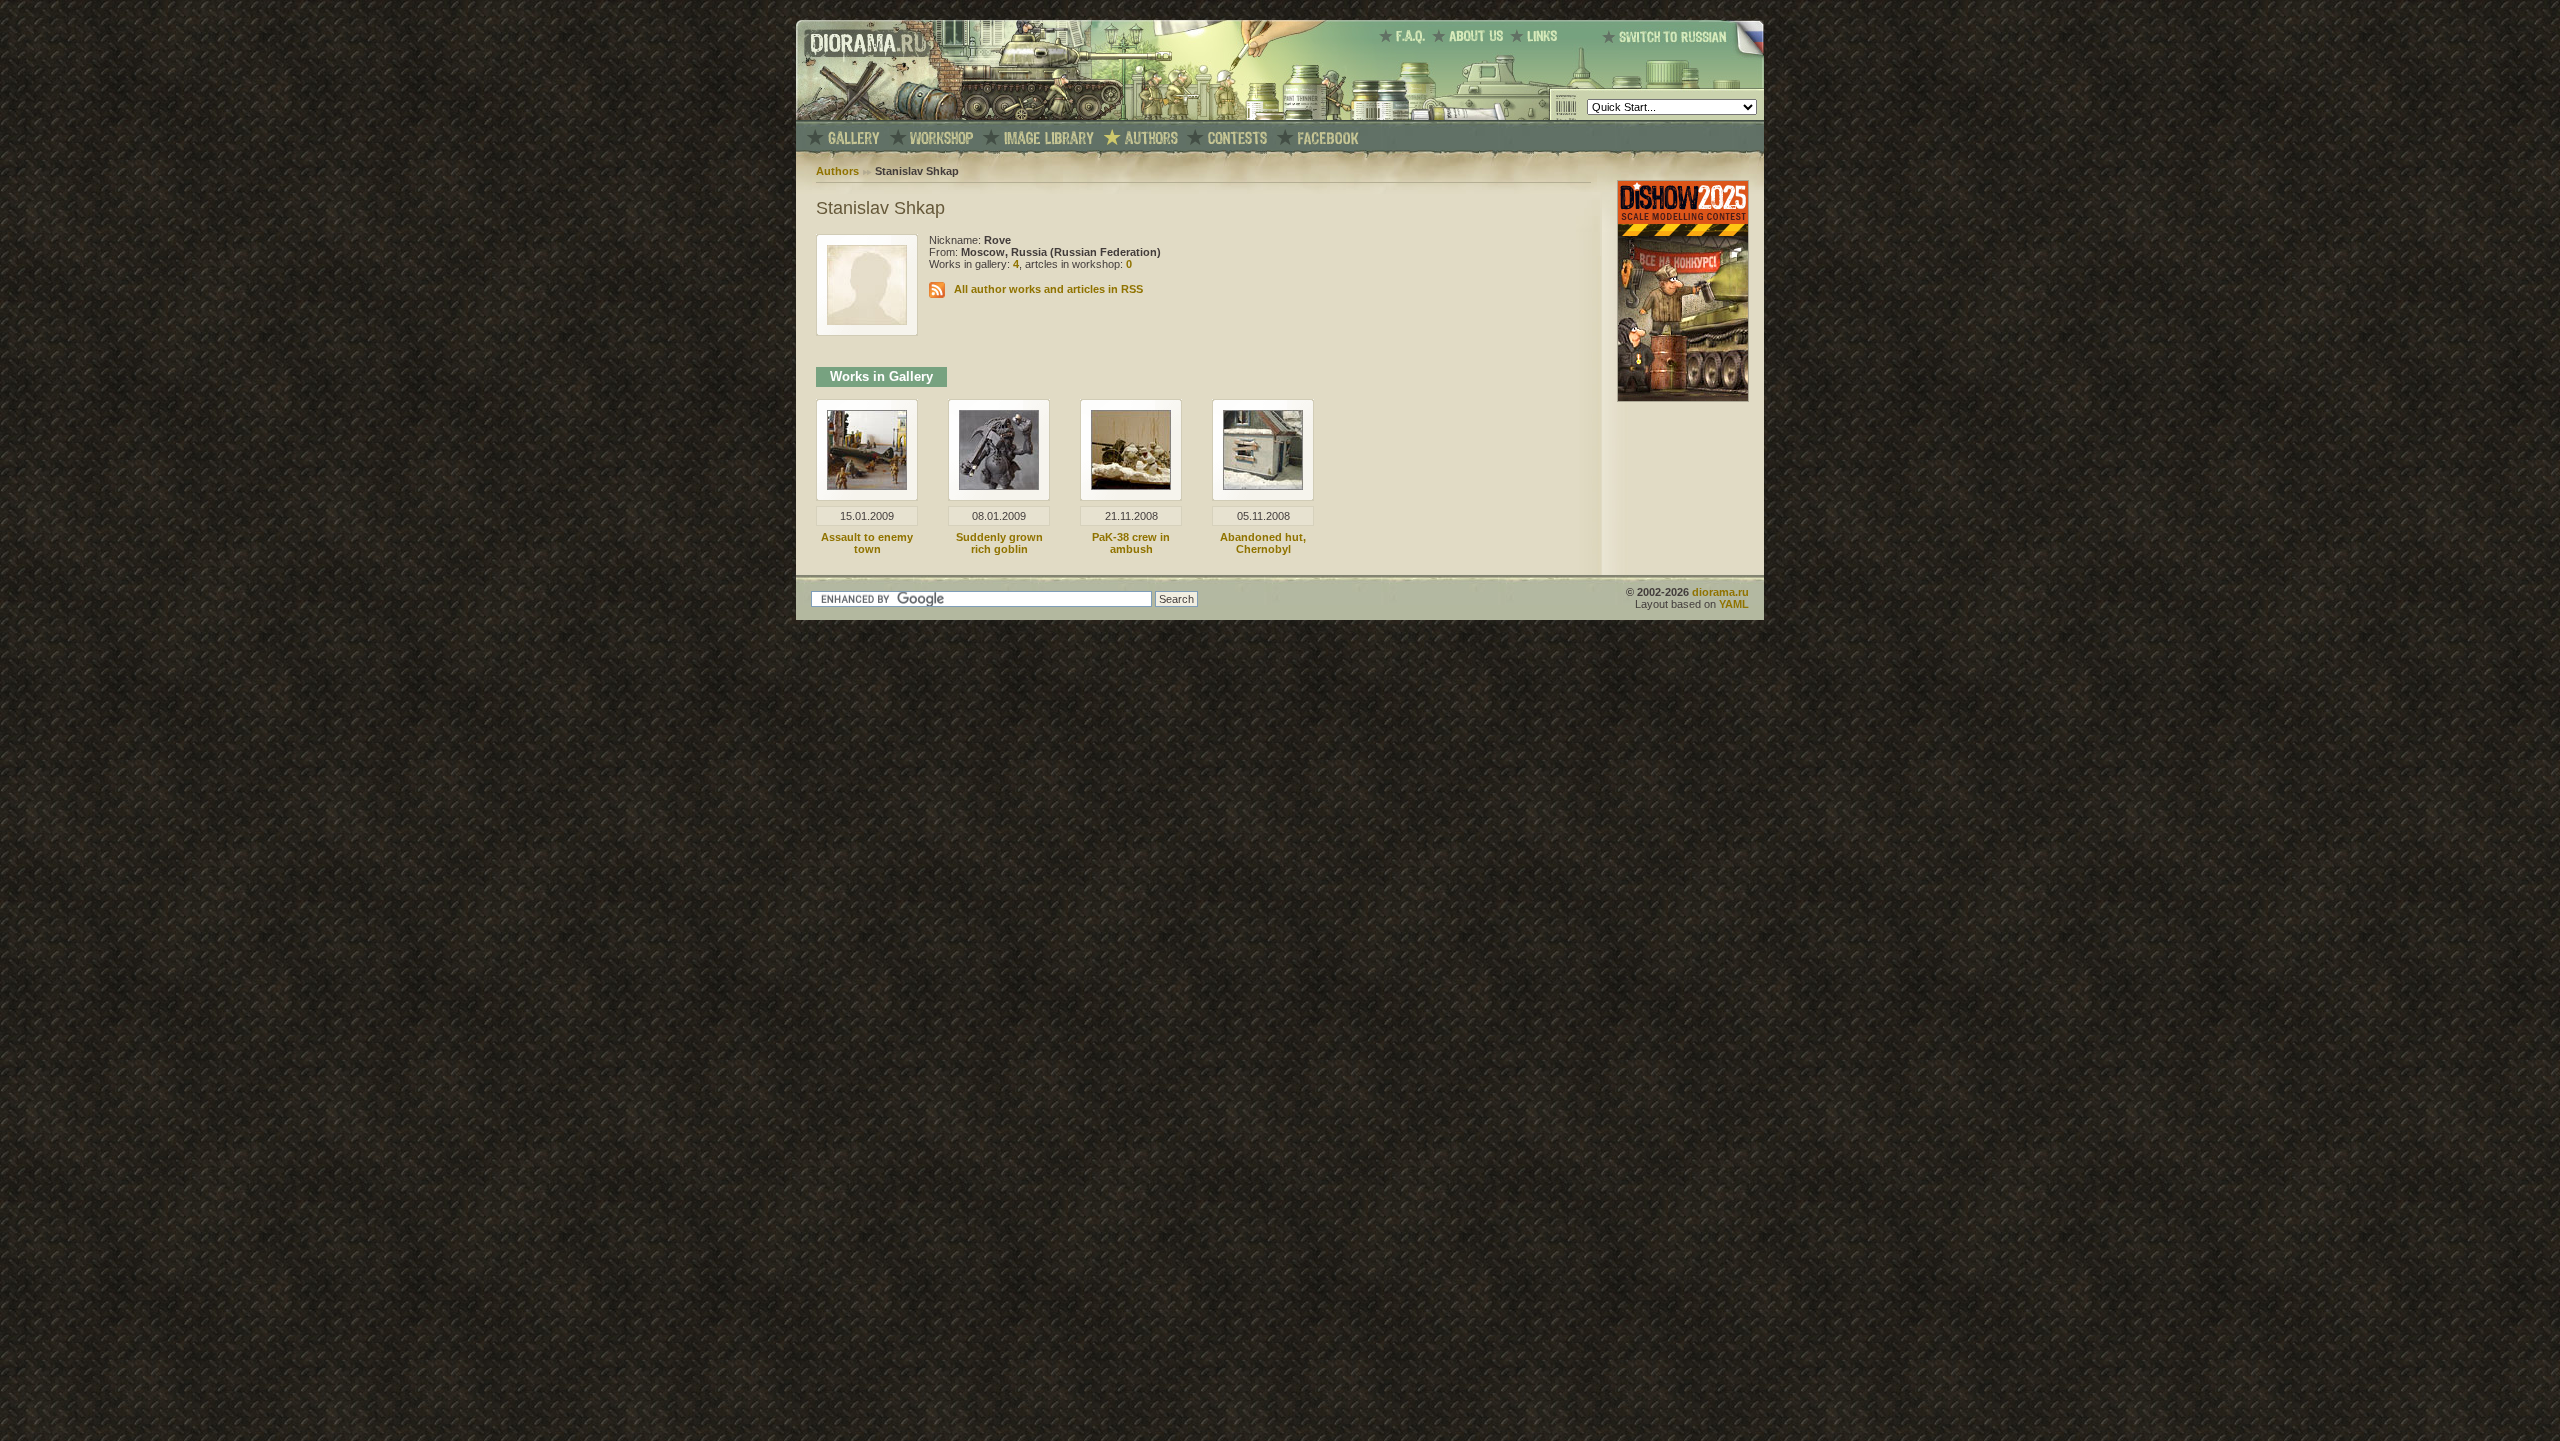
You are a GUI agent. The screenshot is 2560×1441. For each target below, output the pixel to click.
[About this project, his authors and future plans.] (1471, 36)
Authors (837, 171)
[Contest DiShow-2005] (1237, 138)
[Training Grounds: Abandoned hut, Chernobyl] (1263, 486)
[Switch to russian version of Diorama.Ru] (1683, 55)
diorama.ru (1720, 592)
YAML (1734, 604)
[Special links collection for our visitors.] (1537, 36)
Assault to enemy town (867, 543)
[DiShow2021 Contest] (1683, 398)
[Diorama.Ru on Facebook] (1328, 138)
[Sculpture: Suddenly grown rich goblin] (999, 486)
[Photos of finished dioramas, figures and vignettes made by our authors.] (854, 138)
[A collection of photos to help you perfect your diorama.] (1049, 138)
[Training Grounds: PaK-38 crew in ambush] (1131, 486)
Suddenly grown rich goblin (999, 543)
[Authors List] (1151, 138)
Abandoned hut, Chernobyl (1263, 543)
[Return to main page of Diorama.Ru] (863, 116)
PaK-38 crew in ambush (1131, 543)
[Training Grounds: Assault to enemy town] (867, 486)
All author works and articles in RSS (1048, 289)
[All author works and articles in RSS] (937, 289)
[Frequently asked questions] (1405, 36)
